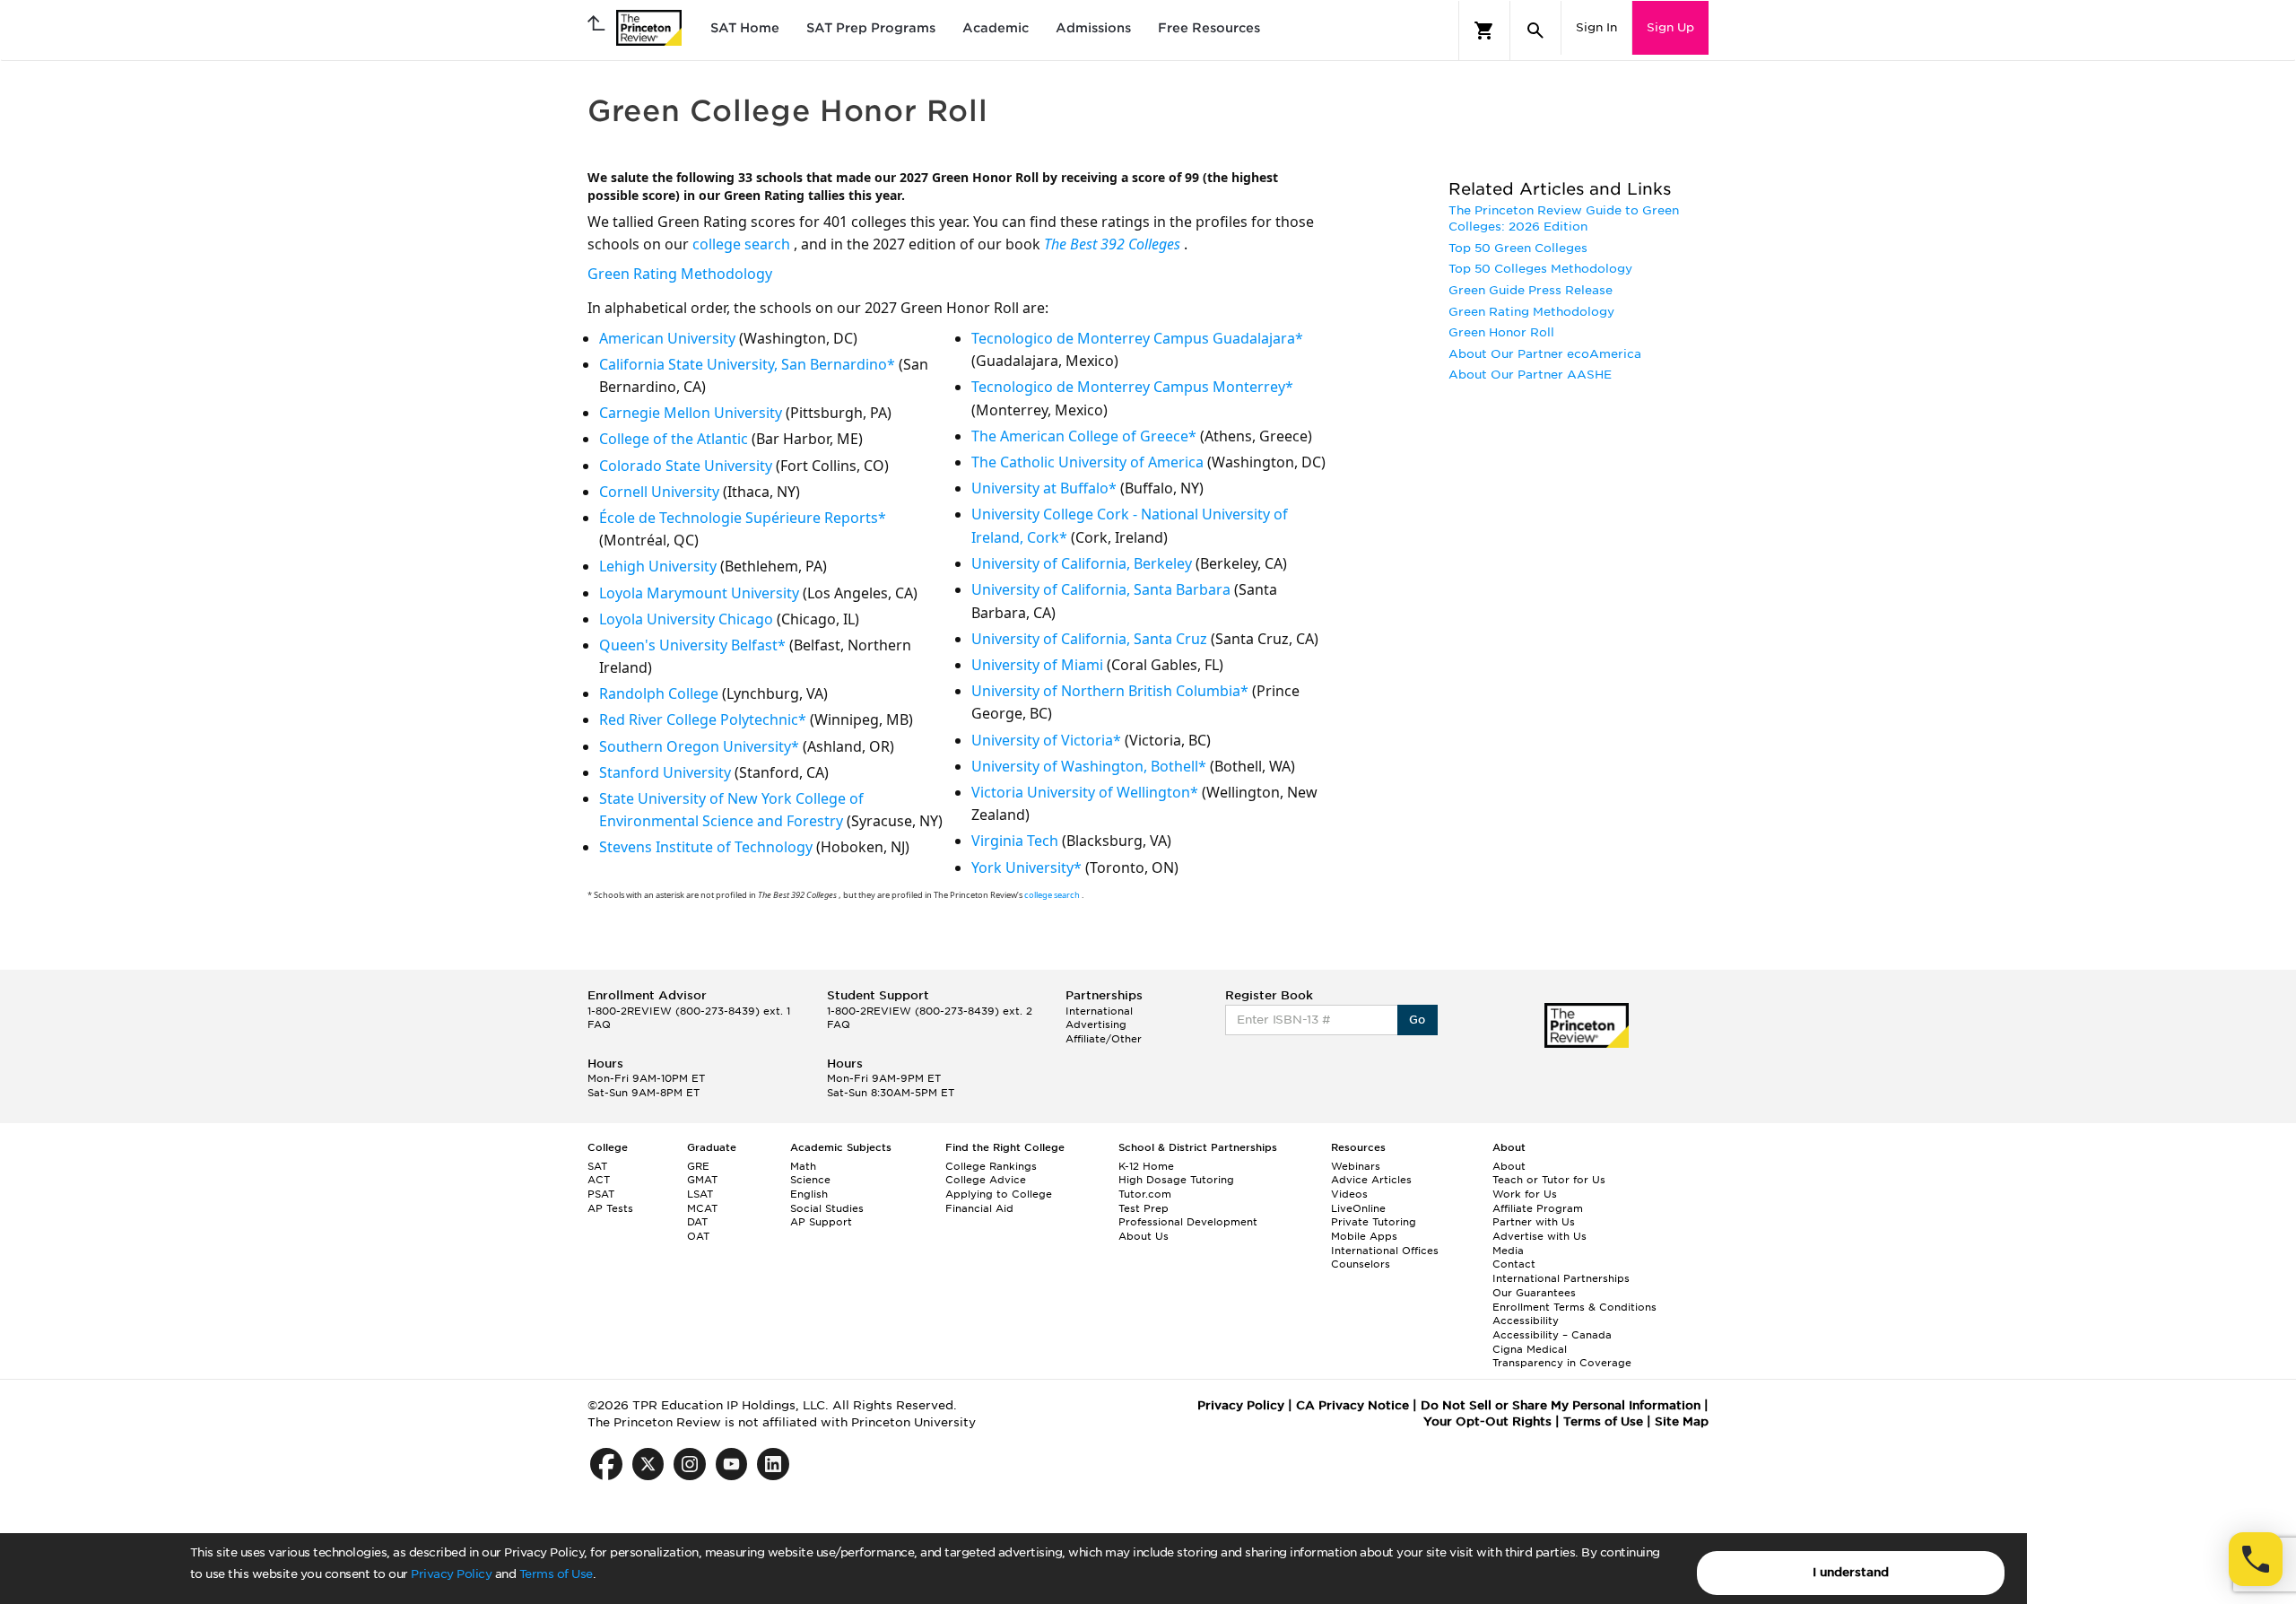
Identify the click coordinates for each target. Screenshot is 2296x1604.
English (809, 1194)
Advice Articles (1371, 1180)
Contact (1514, 1264)
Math (803, 1166)
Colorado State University (686, 466)
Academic (996, 28)
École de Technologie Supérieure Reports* (743, 518)
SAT (597, 1166)
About (1509, 1166)
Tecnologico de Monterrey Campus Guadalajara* (1137, 338)
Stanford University (665, 772)
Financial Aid (979, 1208)
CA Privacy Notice (1352, 1405)
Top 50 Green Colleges (1518, 248)
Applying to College (999, 1194)
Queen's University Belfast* (692, 645)
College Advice (986, 1180)
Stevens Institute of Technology (706, 847)
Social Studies (827, 1208)
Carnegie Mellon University (691, 413)
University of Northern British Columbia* (1110, 691)
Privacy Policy (451, 1574)
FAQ (599, 1024)
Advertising (1096, 1024)
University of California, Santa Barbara (1101, 589)
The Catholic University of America (1087, 462)
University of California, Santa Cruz (1089, 639)
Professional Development (1188, 1222)
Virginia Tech (1015, 841)
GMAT (702, 1180)
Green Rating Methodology (680, 274)
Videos (1349, 1194)
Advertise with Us (1539, 1236)
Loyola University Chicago (686, 619)
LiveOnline (1358, 1208)
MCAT (702, 1208)
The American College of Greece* (1084, 436)
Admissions (1093, 28)
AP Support (821, 1222)
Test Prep (1144, 1208)
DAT (697, 1222)
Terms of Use (556, 1574)
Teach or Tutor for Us (1549, 1180)
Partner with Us (1534, 1222)
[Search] (1535, 31)
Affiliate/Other (1104, 1039)
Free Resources (1209, 28)
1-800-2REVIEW (689, 1011)
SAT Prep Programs (871, 28)
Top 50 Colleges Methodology (1540, 269)
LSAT (700, 1194)
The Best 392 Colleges (1114, 244)
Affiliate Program (1538, 1208)
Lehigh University (658, 566)
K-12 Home (1146, 1166)
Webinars (1356, 1166)
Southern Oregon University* (699, 746)
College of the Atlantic (674, 439)
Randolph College (659, 693)
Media (1508, 1251)
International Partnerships (1561, 1278)
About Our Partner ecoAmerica (1545, 354)
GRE (698, 1166)
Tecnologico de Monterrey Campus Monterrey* (1132, 387)
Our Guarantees (1534, 1293)
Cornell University (659, 492)
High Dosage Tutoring (1176, 1180)
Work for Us (1525, 1194)
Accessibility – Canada (1552, 1335)
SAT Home (745, 28)
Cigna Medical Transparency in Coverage (1562, 1356)
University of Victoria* (1046, 740)
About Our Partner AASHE (1530, 375)
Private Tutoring (1374, 1222)
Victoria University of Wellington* (1085, 792)
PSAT (601, 1194)
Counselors (1361, 1264)
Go (1418, 1020)
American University (667, 338)
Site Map (1682, 1421)
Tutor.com (1145, 1194)
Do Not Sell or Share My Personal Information (1561, 1405)
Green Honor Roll (1501, 332)
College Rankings (991, 1166)
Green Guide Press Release (1531, 290)
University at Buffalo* (1044, 488)
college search (743, 244)
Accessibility (1526, 1321)
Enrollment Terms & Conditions (1574, 1307)
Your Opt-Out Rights (1487, 1421)
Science (810, 1180)
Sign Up (1670, 27)
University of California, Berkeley (1082, 563)
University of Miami (1037, 665)
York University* (1026, 867)
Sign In (1596, 27)
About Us (1144, 1236)
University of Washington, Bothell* (1089, 766)
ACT (599, 1180)
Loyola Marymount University (699, 593)
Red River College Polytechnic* (703, 719)
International (1099, 1011)
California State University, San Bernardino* (747, 364)
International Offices (1385, 1251)
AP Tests (610, 1208)
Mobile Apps (1364, 1236)
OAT (698, 1236)
